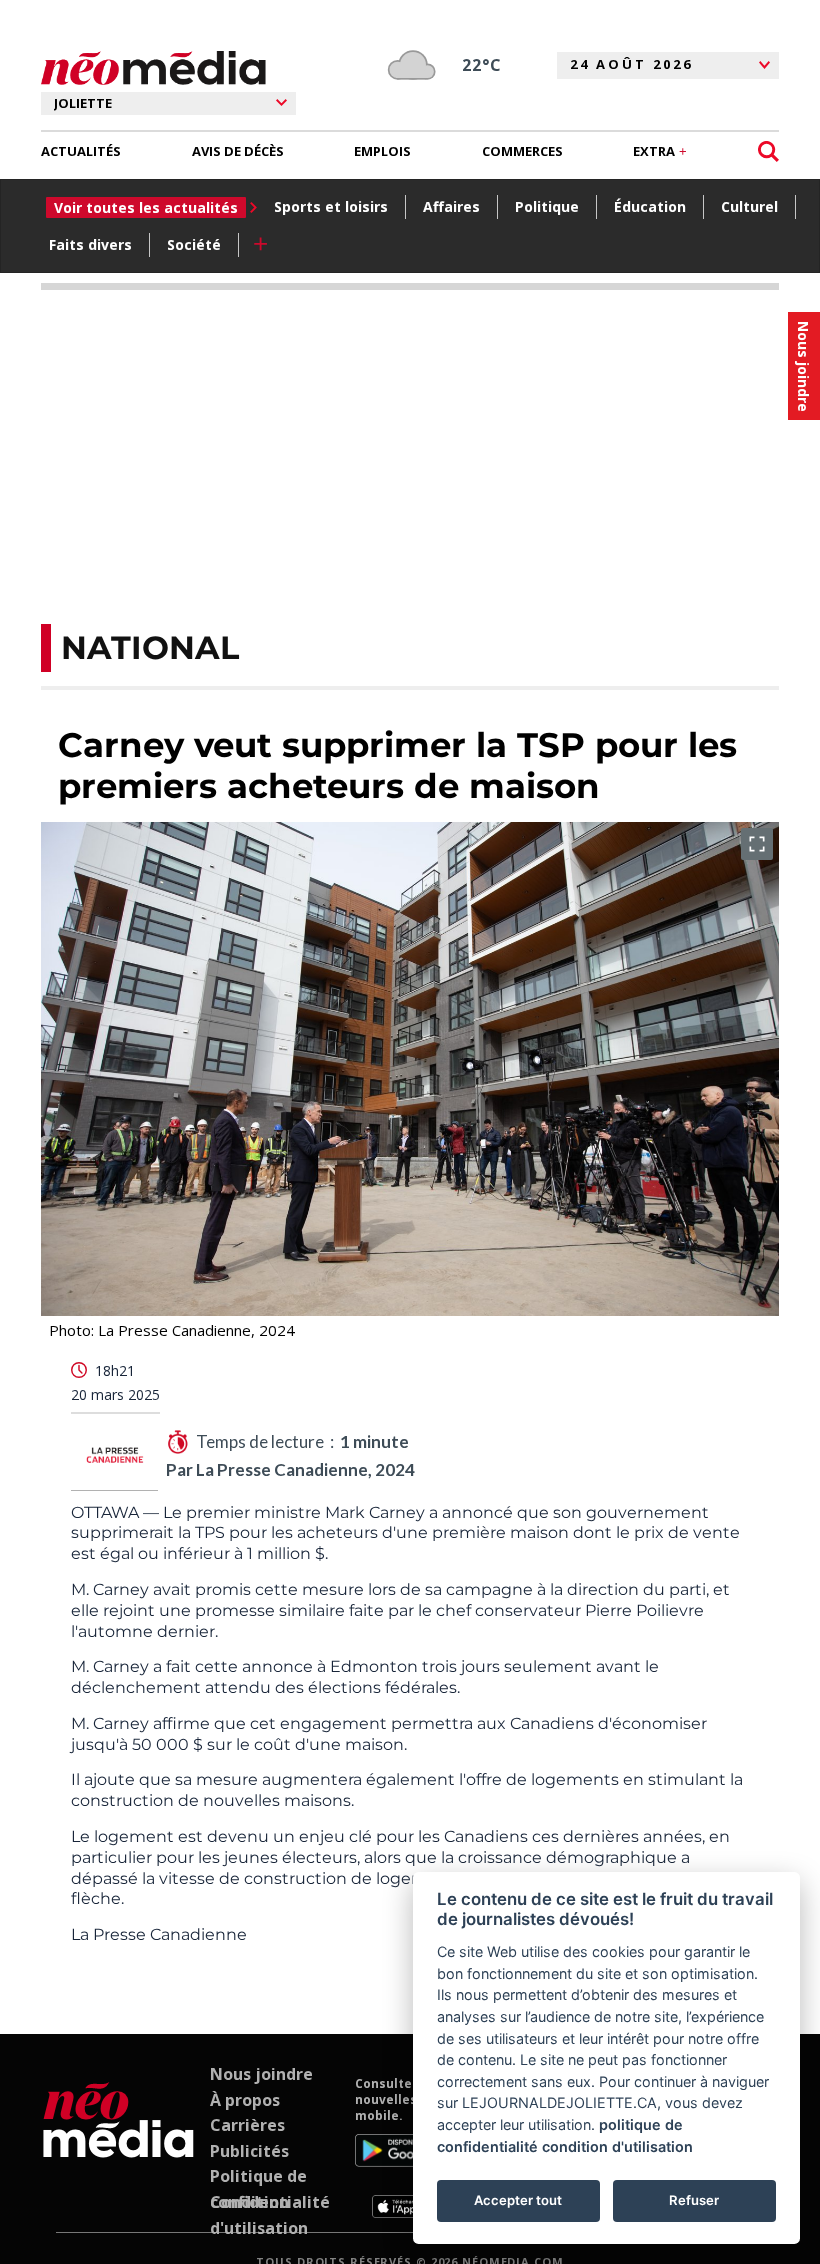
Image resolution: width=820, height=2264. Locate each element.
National (150, 647)
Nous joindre (261, 2074)
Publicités (249, 2151)
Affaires (451, 206)
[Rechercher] (768, 151)
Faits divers (90, 244)
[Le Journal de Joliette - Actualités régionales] (153, 68)
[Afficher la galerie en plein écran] (757, 844)
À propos (245, 2100)
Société (194, 244)
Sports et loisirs (331, 206)
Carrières (247, 2125)
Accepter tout (518, 2200)
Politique (547, 206)
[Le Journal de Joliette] (118, 2147)
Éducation (650, 206)
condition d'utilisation (617, 2146)
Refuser (694, 2200)
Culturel (749, 206)
